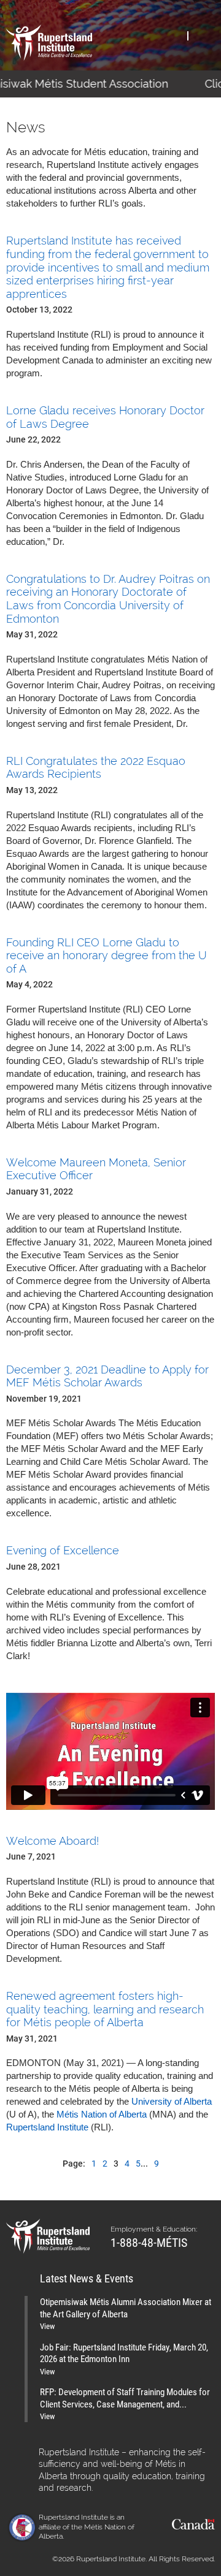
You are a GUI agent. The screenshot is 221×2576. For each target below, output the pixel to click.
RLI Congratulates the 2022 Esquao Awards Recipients (96, 768)
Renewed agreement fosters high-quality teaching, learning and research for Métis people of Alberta (105, 2009)
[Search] (174, 35)
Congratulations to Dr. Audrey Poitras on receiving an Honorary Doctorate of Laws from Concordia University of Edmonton (108, 599)
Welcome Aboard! (52, 1841)
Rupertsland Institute (47, 2127)
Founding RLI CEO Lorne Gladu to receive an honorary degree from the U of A (107, 956)
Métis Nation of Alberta (100, 2114)
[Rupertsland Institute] (49, 43)
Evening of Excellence (63, 1550)
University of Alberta (172, 2101)
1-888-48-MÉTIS (149, 2242)
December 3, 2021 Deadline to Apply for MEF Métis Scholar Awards (107, 1376)
